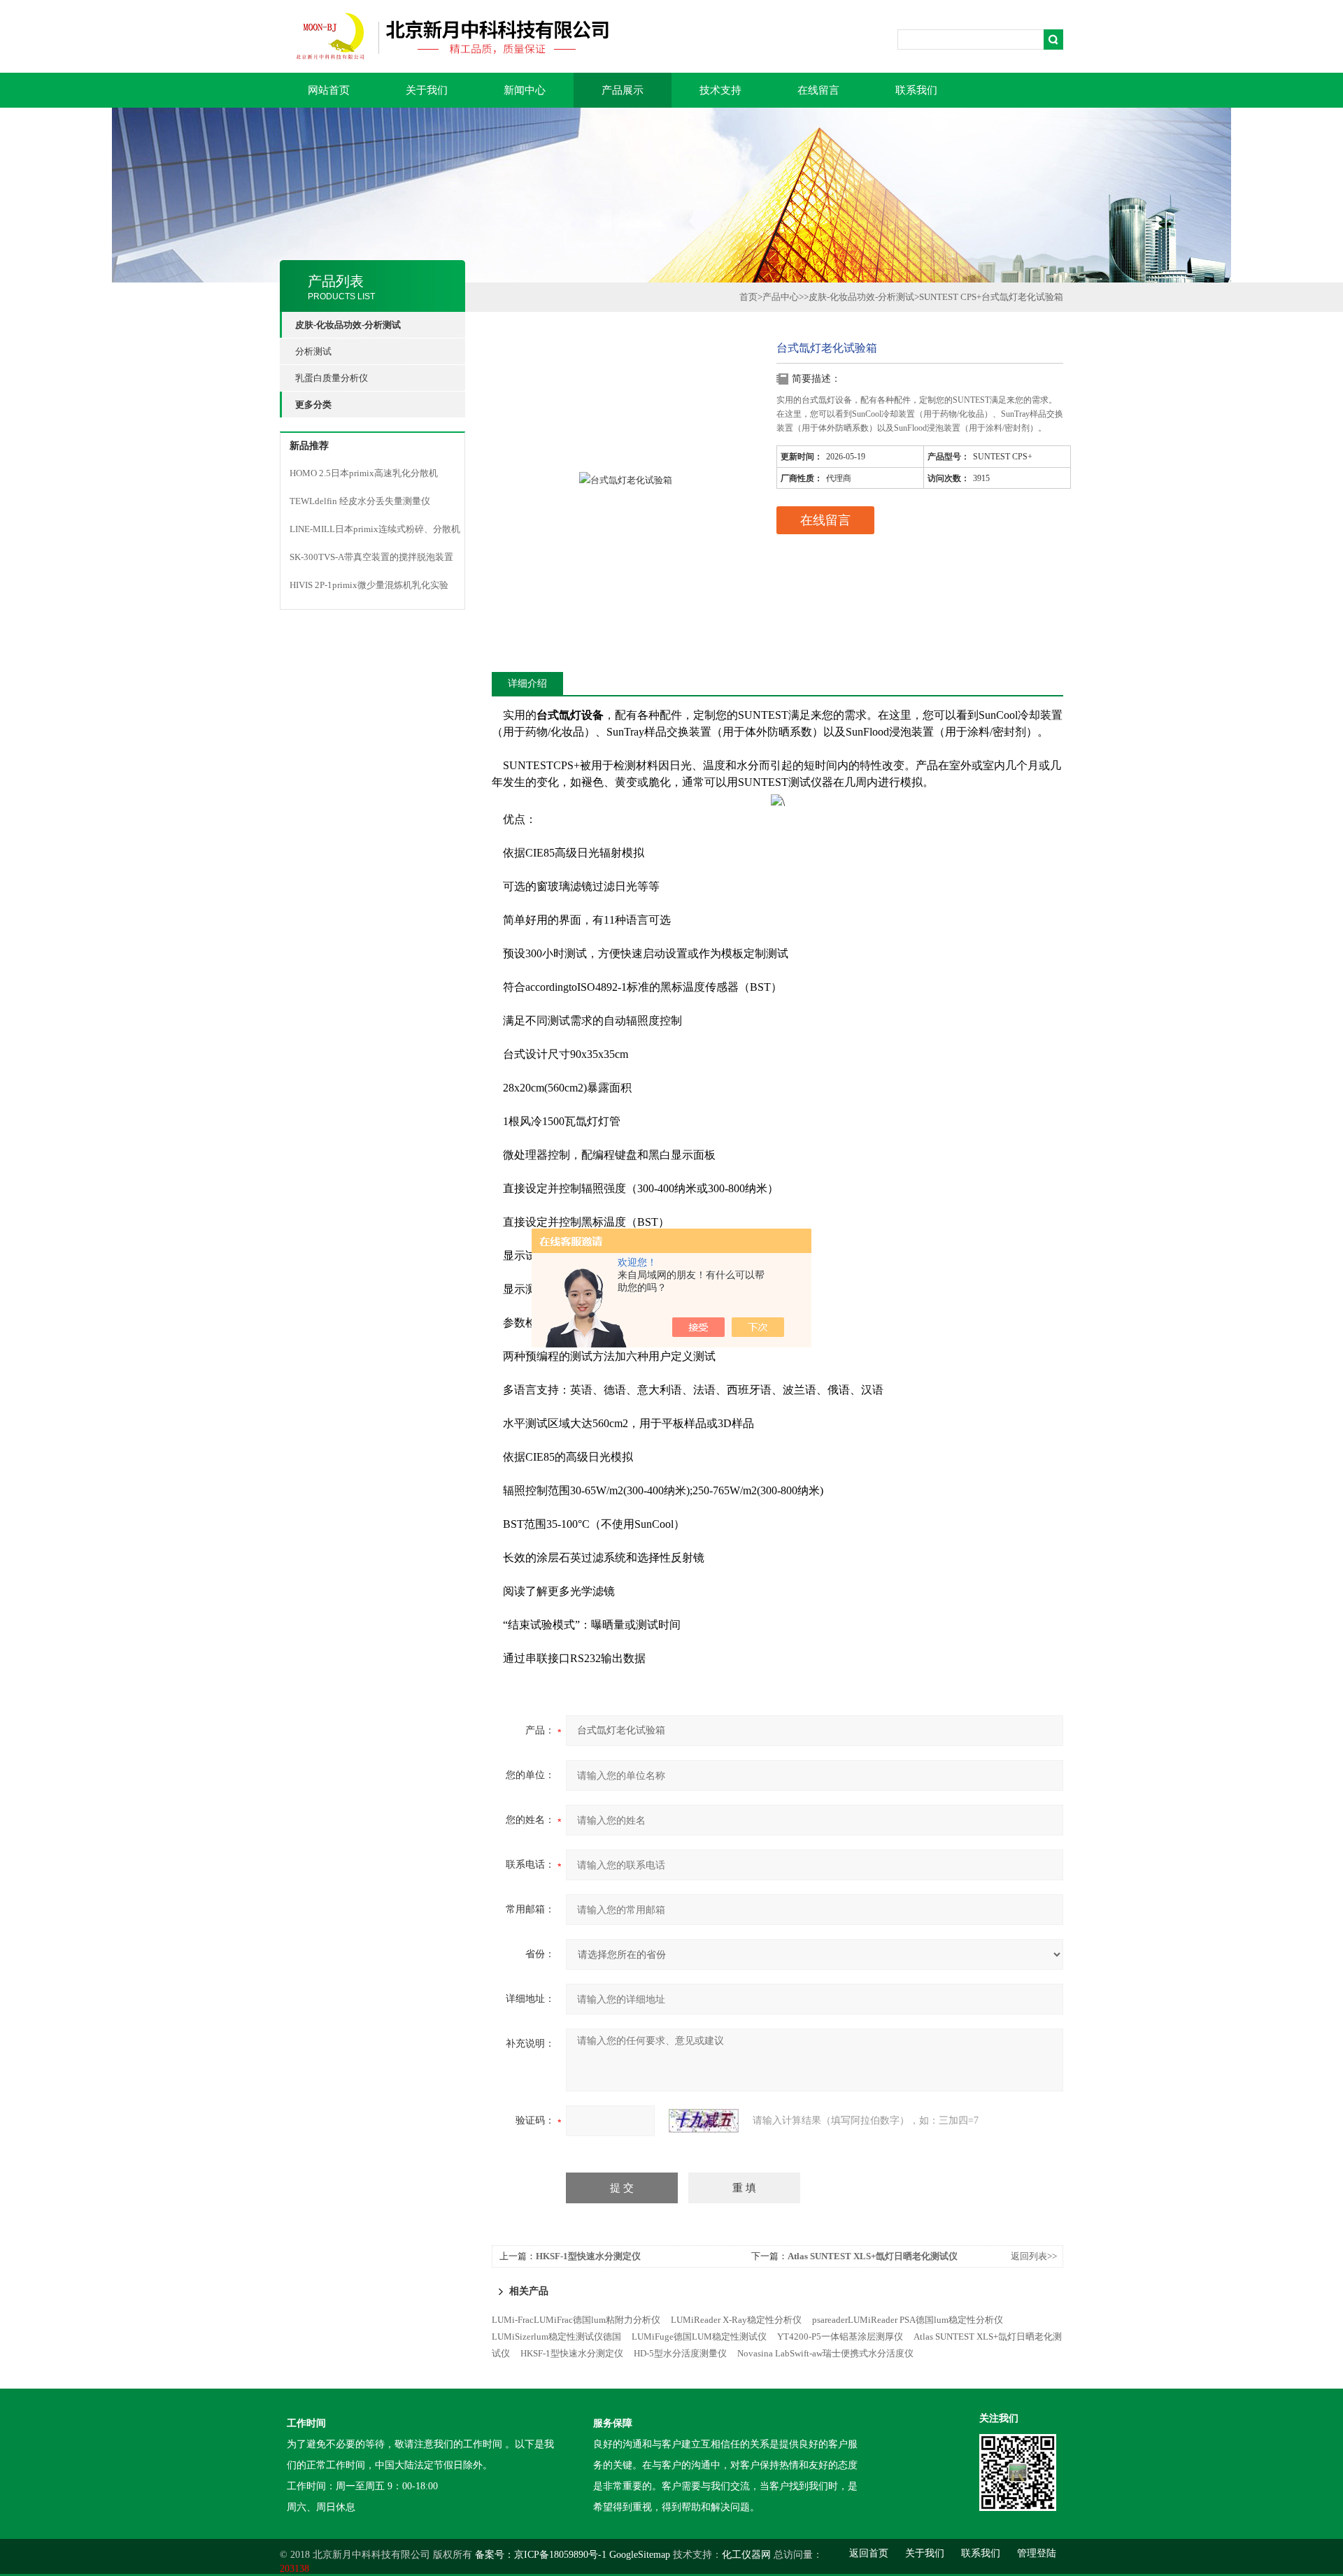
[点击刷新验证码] (704, 2121)
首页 (748, 297)
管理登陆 (1037, 2553)
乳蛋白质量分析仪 (332, 378)
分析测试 (313, 351)
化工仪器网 (746, 2555)
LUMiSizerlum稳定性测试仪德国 (556, 2337)
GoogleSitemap (640, 2555)
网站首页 (329, 90)
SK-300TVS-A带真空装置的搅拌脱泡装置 (371, 557)
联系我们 (916, 90)
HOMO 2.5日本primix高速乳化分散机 (364, 473)
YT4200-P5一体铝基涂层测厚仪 (840, 2337)
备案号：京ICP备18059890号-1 (541, 2555)
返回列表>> (1034, 2256)
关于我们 (427, 90)
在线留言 (818, 90)
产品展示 (623, 90)
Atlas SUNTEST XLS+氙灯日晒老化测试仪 (873, 2256)
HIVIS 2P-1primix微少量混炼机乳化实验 (369, 585)
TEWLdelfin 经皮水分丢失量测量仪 (360, 501)
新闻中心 (525, 90)
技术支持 (720, 90)
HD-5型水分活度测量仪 (680, 2353)
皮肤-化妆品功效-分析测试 (861, 297)
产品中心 (781, 297)
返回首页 (869, 2553)
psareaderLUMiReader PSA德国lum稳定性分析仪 (908, 2320)
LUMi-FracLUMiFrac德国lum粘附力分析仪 (576, 2320)
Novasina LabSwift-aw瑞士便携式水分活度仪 (825, 2353)
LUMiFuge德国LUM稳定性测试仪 (699, 2337)
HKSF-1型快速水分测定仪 (588, 2256)
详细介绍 (527, 684)
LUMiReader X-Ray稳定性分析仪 (736, 2320)
